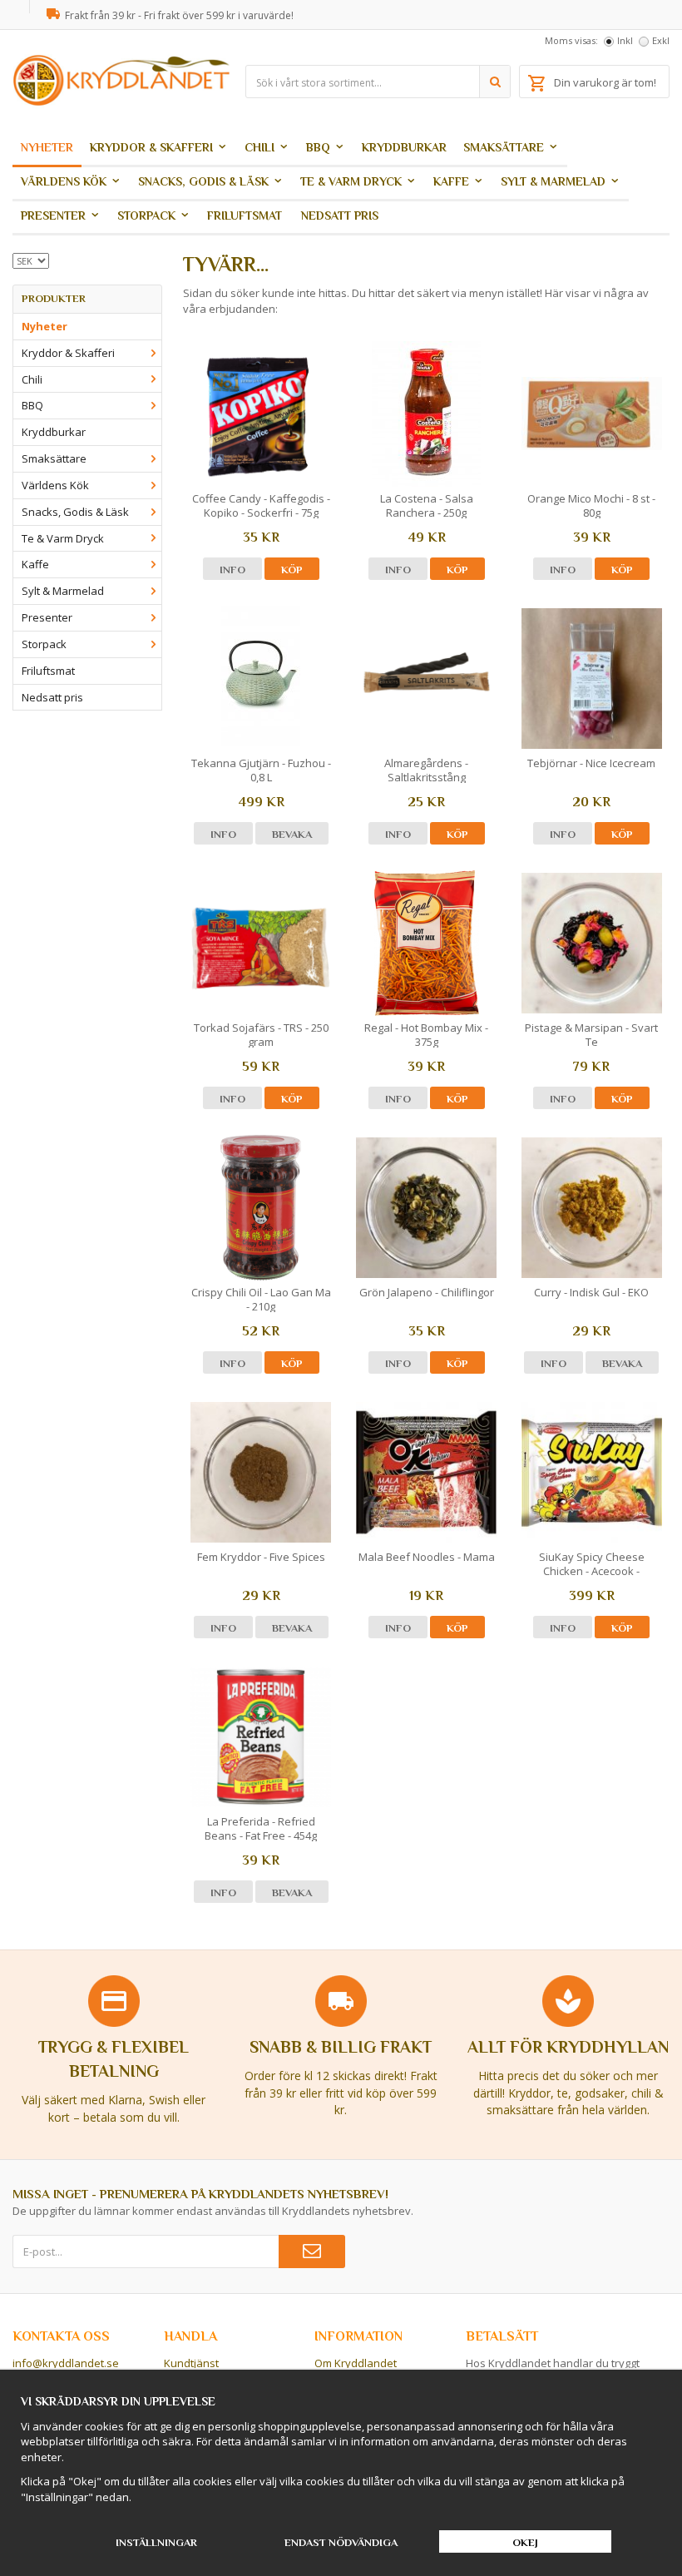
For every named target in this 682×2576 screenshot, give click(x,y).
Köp (292, 570)
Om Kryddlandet (356, 2363)
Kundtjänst (191, 2363)
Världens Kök (64, 181)
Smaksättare (504, 147)
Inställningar (156, 2542)
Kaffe (451, 181)
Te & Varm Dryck (351, 181)
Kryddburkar (404, 147)
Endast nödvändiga (341, 2542)
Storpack (146, 215)
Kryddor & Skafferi (151, 147)
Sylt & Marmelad (553, 181)
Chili (259, 147)
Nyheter (47, 147)
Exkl (661, 40)
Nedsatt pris (340, 215)
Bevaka (292, 834)
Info (232, 570)
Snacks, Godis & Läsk (203, 181)
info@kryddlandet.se (66, 2363)
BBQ (318, 147)
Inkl (625, 40)
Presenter (53, 215)
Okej (525, 2542)
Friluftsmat (245, 215)
